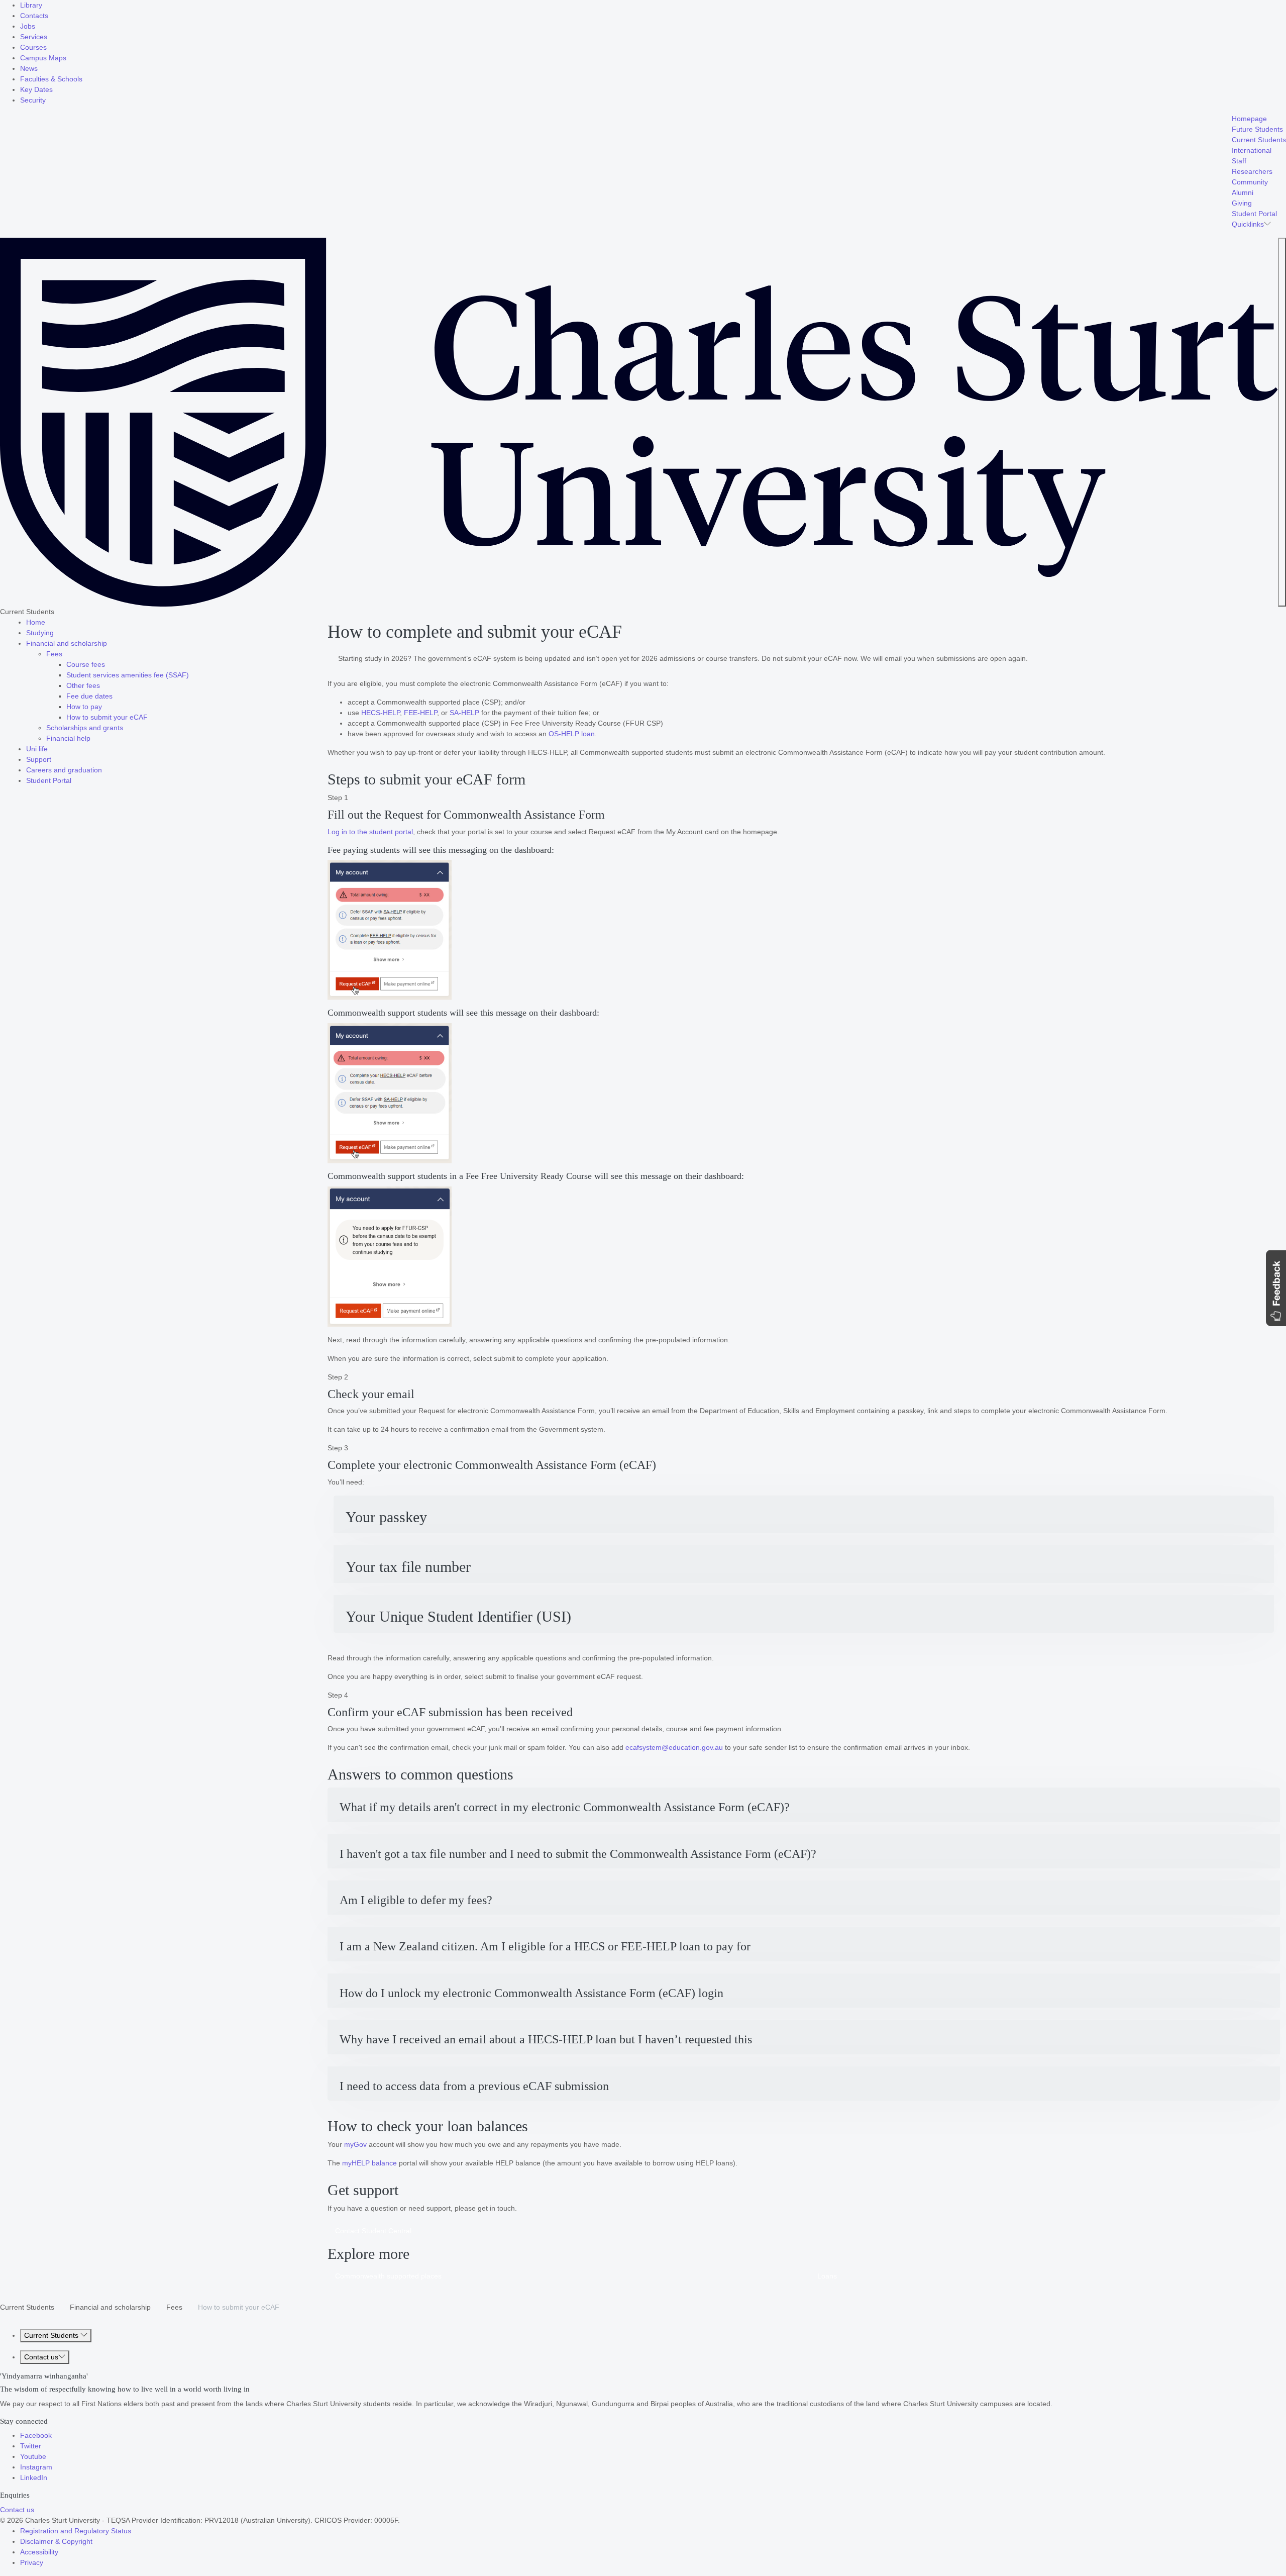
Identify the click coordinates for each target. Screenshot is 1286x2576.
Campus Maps (43, 58)
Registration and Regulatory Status (76, 2531)
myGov (355, 2144)
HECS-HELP (381, 713)
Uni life (37, 749)
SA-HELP (464, 713)
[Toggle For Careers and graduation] (105, 770)
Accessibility (39, 2552)
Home (36, 622)
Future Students (1257, 129)
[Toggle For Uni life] (51, 749)
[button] (804, 1514)
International (1252, 150)
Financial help (68, 738)
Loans (827, 2276)
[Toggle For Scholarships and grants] (126, 728)
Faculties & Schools (51, 79)
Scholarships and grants (85, 728)
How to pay (84, 707)
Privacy (32, 2562)
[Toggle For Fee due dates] (116, 696)
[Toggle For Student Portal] (74, 780)
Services (34, 37)
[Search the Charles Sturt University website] (1282, 422)
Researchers (1252, 171)
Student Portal (1254, 214)
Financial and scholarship (67, 643)
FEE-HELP (420, 713)
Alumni (1243, 192)
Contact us (41, 2357)
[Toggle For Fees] (65, 654)
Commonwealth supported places (388, 2276)
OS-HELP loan (572, 734)
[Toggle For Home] (48, 622)
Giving (1242, 203)
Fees (54, 654)
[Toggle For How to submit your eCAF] (151, 717)
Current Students (1259, 140)
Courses (33, 47)
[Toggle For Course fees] (108, 664)
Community (1250, 182)
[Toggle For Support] (54, 759)
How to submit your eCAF (107, 717)
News (29, 68)
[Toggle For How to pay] (105, 707)
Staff (1239, 161)
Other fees (83, 685)
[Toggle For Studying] (57, 633)
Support (39, 759)
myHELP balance (369, 2163)
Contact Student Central (373, 2231)
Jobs (28, 26)
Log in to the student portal (370, 832)
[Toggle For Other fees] (103, 685)
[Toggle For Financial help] (93, 738)
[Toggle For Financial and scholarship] (110, 643)
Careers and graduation (64, 770)
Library (31, 5)
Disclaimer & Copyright (56, 2541)
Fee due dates (89, 696)
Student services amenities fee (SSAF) (128, 675)
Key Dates (36, 89)
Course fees (86, 664)
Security (33, 100)
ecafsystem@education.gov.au (674, 1747)
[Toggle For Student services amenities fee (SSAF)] (192, 675)
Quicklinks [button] (1248, 224)
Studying (40, 633)
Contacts (34, 16)
